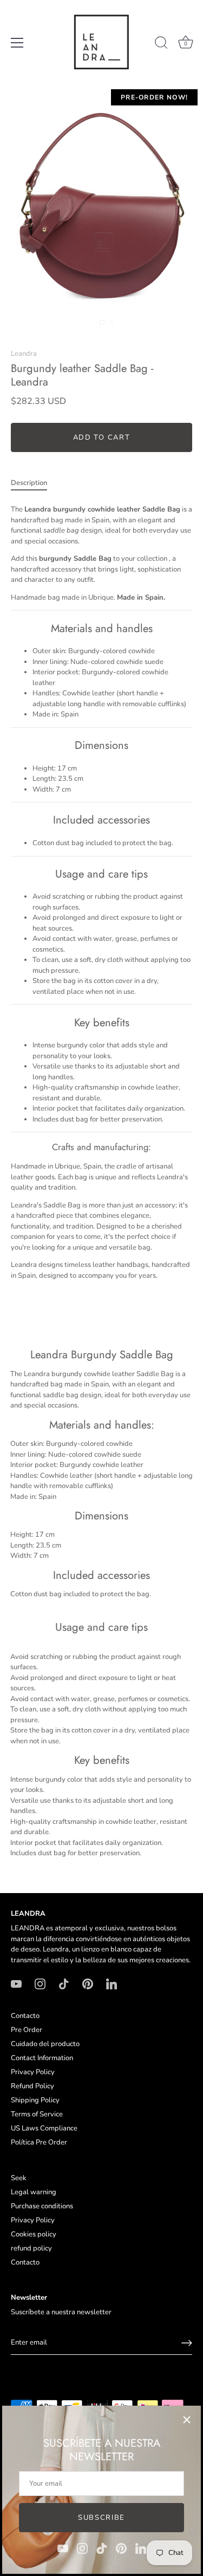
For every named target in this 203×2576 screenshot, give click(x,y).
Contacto (25, 2016)
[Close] (187, 2420)
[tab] (34, 483)
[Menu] (17, 43)
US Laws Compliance (44, 2128)
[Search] (161, 44)
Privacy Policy (33, 2072)
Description (29, 483)
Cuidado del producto (45, 2044)
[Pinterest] (121, 2548)
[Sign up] (187, 2343)
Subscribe (101, 2518)
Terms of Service (37, 2114)
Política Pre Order (39, 2142)
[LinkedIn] (141, 2548)
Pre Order (27, 2030)
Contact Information (42, 2058)
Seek (19, 2178)
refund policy (31, 2248)
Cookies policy (34, 2234)
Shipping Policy (35, 2100)
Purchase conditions (42, 2206)
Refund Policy (32, 2086)
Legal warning (34, 2192)
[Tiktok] (102, 2548)
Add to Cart (102, 437)
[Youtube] (63, 2548)
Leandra (24, 354)
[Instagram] (82, 2548)
